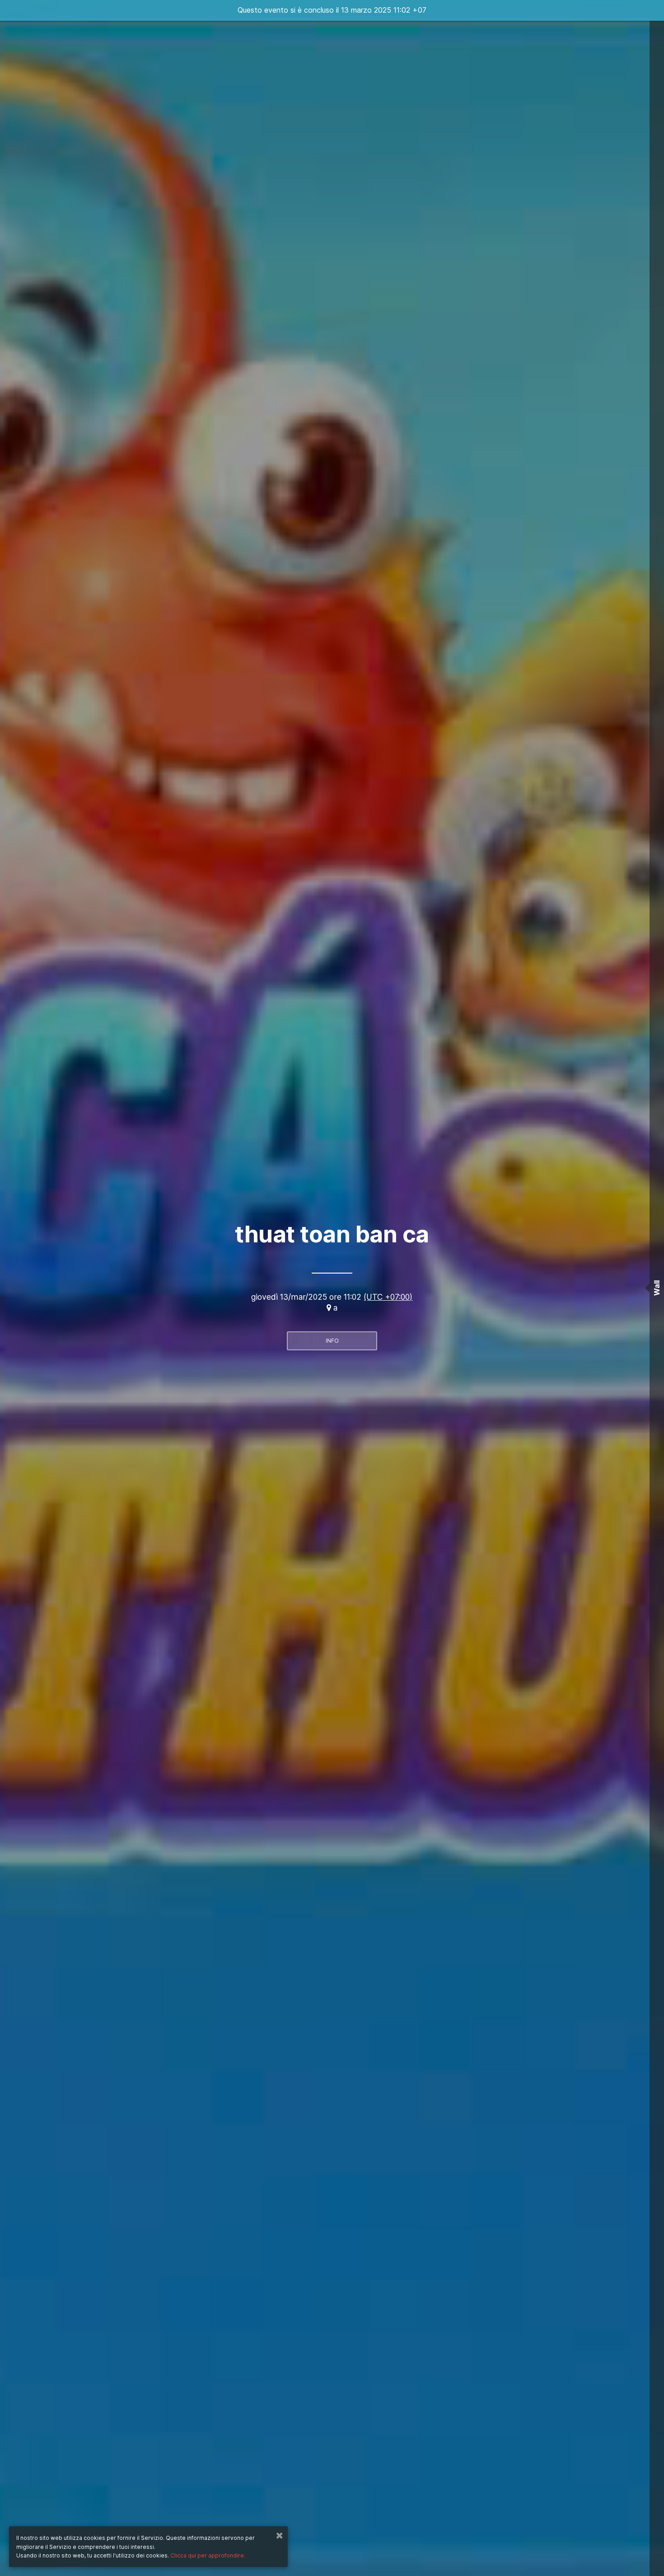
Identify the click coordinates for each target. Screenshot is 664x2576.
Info (332, 1341)
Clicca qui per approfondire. (208, 2555)
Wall (657, 1288)
